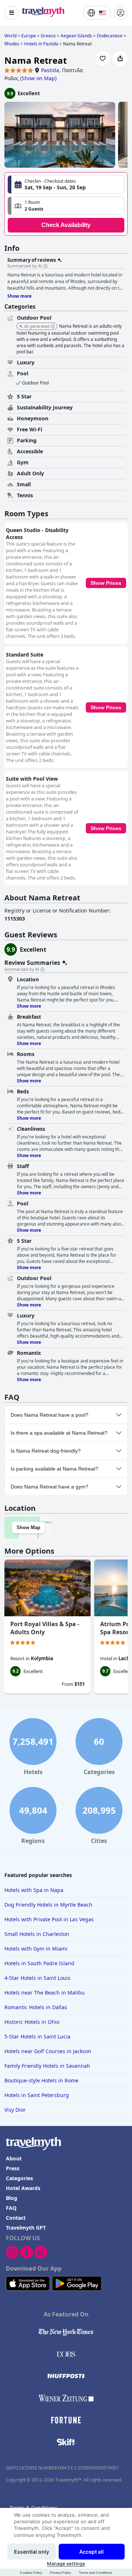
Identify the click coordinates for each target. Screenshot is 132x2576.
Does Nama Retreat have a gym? (49, 1487)
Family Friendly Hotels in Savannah (47, 2066)
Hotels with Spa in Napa (34, 1890)
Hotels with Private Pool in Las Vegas (49, 1919)
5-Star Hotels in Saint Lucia (37, 2036)
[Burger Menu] (11, 13)
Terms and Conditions (96, 2573)
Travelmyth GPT (26, 2228)
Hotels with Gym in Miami (36, 1949)
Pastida (50, 70)
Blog (12, 2198)
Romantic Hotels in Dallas (36, 2007)
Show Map (28, 1527)
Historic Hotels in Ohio (32, 2022)
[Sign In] (121, 13)
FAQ (11, 2208)
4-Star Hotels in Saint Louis (37, 1978)
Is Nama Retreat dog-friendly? (46, 1451)
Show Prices (106, 583)
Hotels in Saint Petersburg (37, 2095)
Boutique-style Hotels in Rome (41, 2080)
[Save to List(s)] (103, 58)
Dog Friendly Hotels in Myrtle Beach (48, 1905)
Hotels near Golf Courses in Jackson (48, 2051)
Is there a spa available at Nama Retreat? (59, 1433)
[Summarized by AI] (45, 266)
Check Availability (66, 225)
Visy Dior (15, 2110)
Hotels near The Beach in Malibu (45, 1993)
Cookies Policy (31, 2573)
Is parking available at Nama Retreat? (54, 1469)
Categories (19, 2178)
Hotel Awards (23, 2188)
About (14, 2158)
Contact (16, 2218)
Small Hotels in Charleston (37, 1934)
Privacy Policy (60, 2573)
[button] (66, 206)
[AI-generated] (53, 327)
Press (13, 2168)
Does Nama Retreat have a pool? (49, 1415)
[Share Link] (120, 58)
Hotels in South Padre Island (39, 1963)
